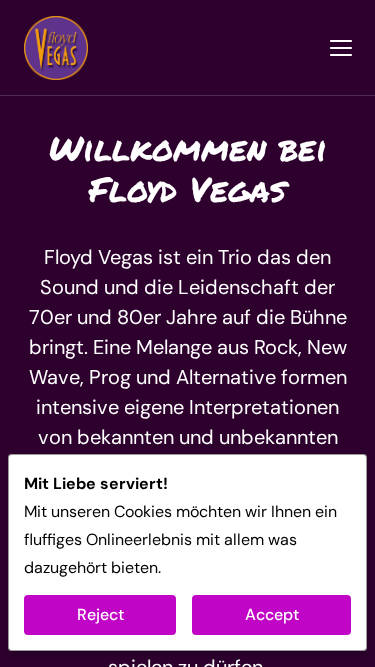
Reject (100, 614)
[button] (341, 48)
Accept (272, 614)
